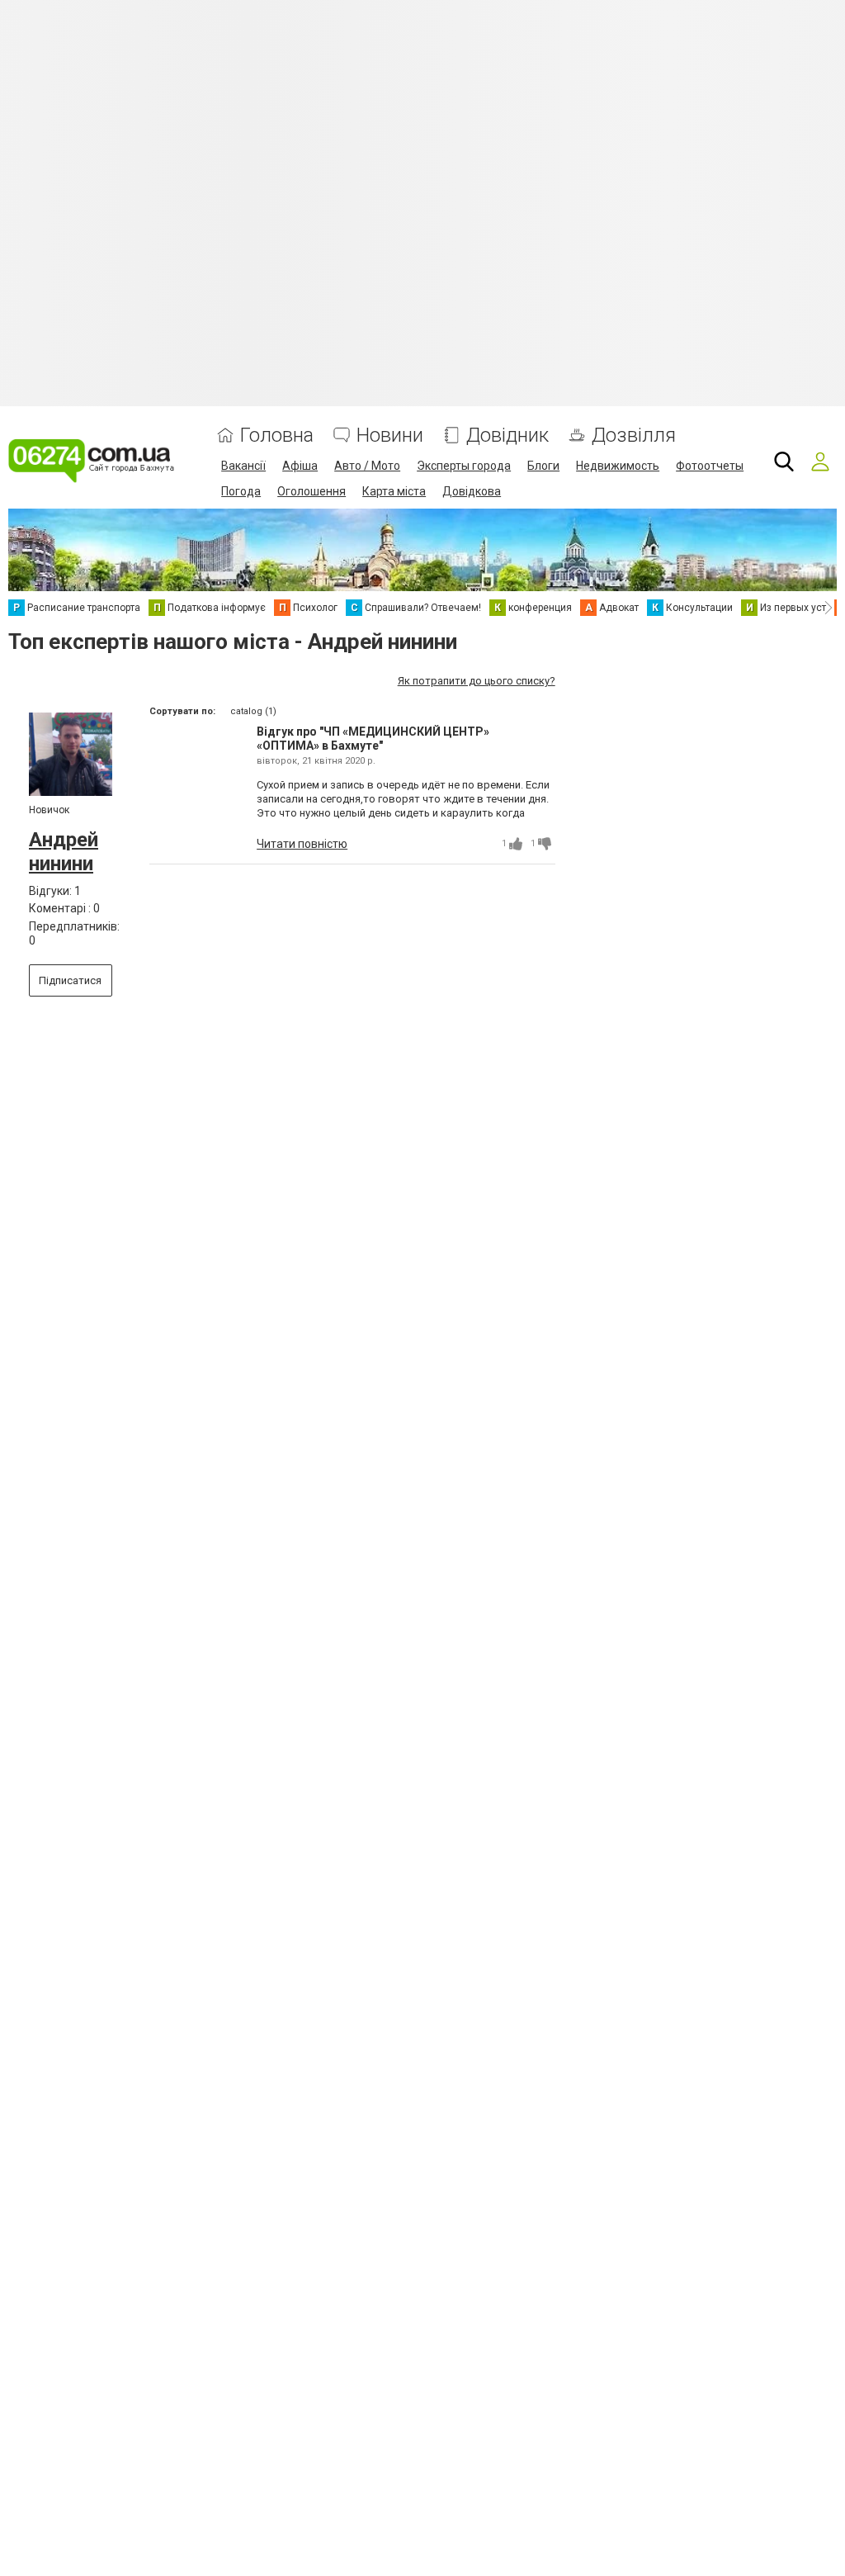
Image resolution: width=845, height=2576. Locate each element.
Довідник (507, 436)
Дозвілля (634, 436)
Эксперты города (464, 466)
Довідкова (472, 491)
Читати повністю (302, 844)
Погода (241, 491)
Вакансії (243, 466)
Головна (277, 436)
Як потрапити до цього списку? (477, 681)
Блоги (543, 466)
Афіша (300, 466)
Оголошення (312, 491)
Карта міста (394, 491)
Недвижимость (618, 466)
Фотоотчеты (710, 466)
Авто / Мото (367, 466)
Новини (390, 436)
